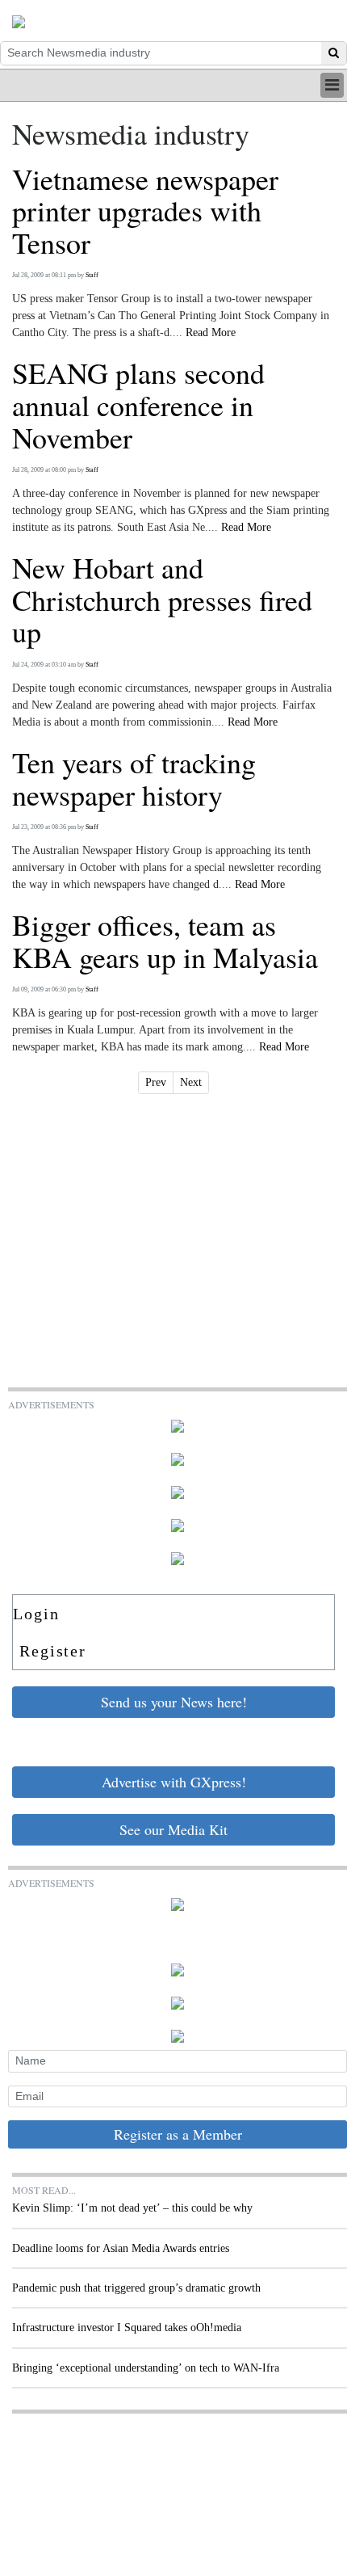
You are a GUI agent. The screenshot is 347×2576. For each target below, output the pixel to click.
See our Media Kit (173, 1829)
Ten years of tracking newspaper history (134, 779)
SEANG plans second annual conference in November (138, 405)
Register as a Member (178, 2134)
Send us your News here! (174, 1702)
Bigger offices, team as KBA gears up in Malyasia (165, 941)
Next (191, 1082)
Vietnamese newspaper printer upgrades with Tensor (145, 211)
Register (53, 1651)
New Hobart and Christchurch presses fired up (162, 600)
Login (36, 1614)
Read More (211, 333)
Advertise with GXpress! (174, 1782)
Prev (156, 1082)
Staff (92, 275)
